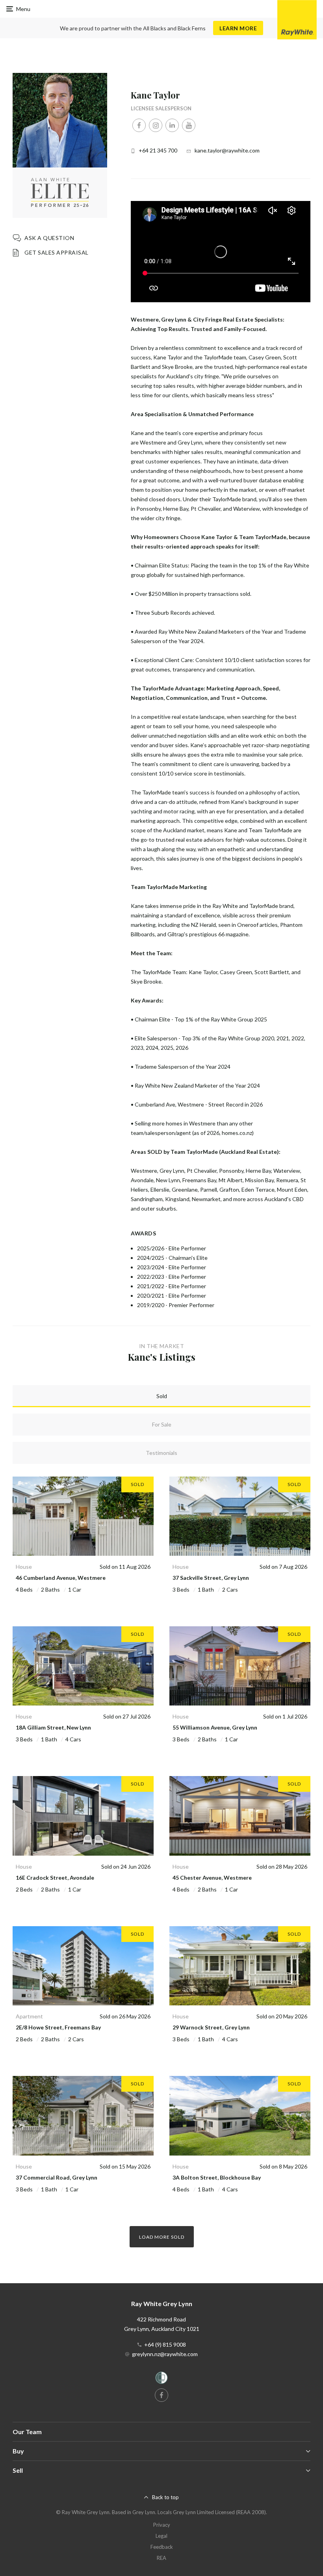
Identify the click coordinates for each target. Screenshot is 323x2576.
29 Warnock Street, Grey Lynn (211, 2027)
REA (161, 2558)
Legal (161, 2536)
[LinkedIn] (172, 125)
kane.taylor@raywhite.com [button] (227, 150)
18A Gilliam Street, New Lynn (53, 1727)
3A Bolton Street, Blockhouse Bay (217, 2177)
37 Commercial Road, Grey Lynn (57, 2177)
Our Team (27, 2432)
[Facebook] (139, 125)
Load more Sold (162, 2237)
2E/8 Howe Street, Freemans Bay (58, 2027)
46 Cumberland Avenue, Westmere (61, 1578)
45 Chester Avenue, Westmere (212, 1878)
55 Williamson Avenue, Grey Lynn (215, 1727)
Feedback (162, 2547)
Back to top (165, 2497)
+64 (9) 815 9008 (165, 2344)
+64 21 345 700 (158, 150)
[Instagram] (156, 125)
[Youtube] (189, 125)
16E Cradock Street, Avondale (55, 1878)
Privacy (162, 2525)
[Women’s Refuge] (161, 2379)
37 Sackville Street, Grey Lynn (211, 1578)
